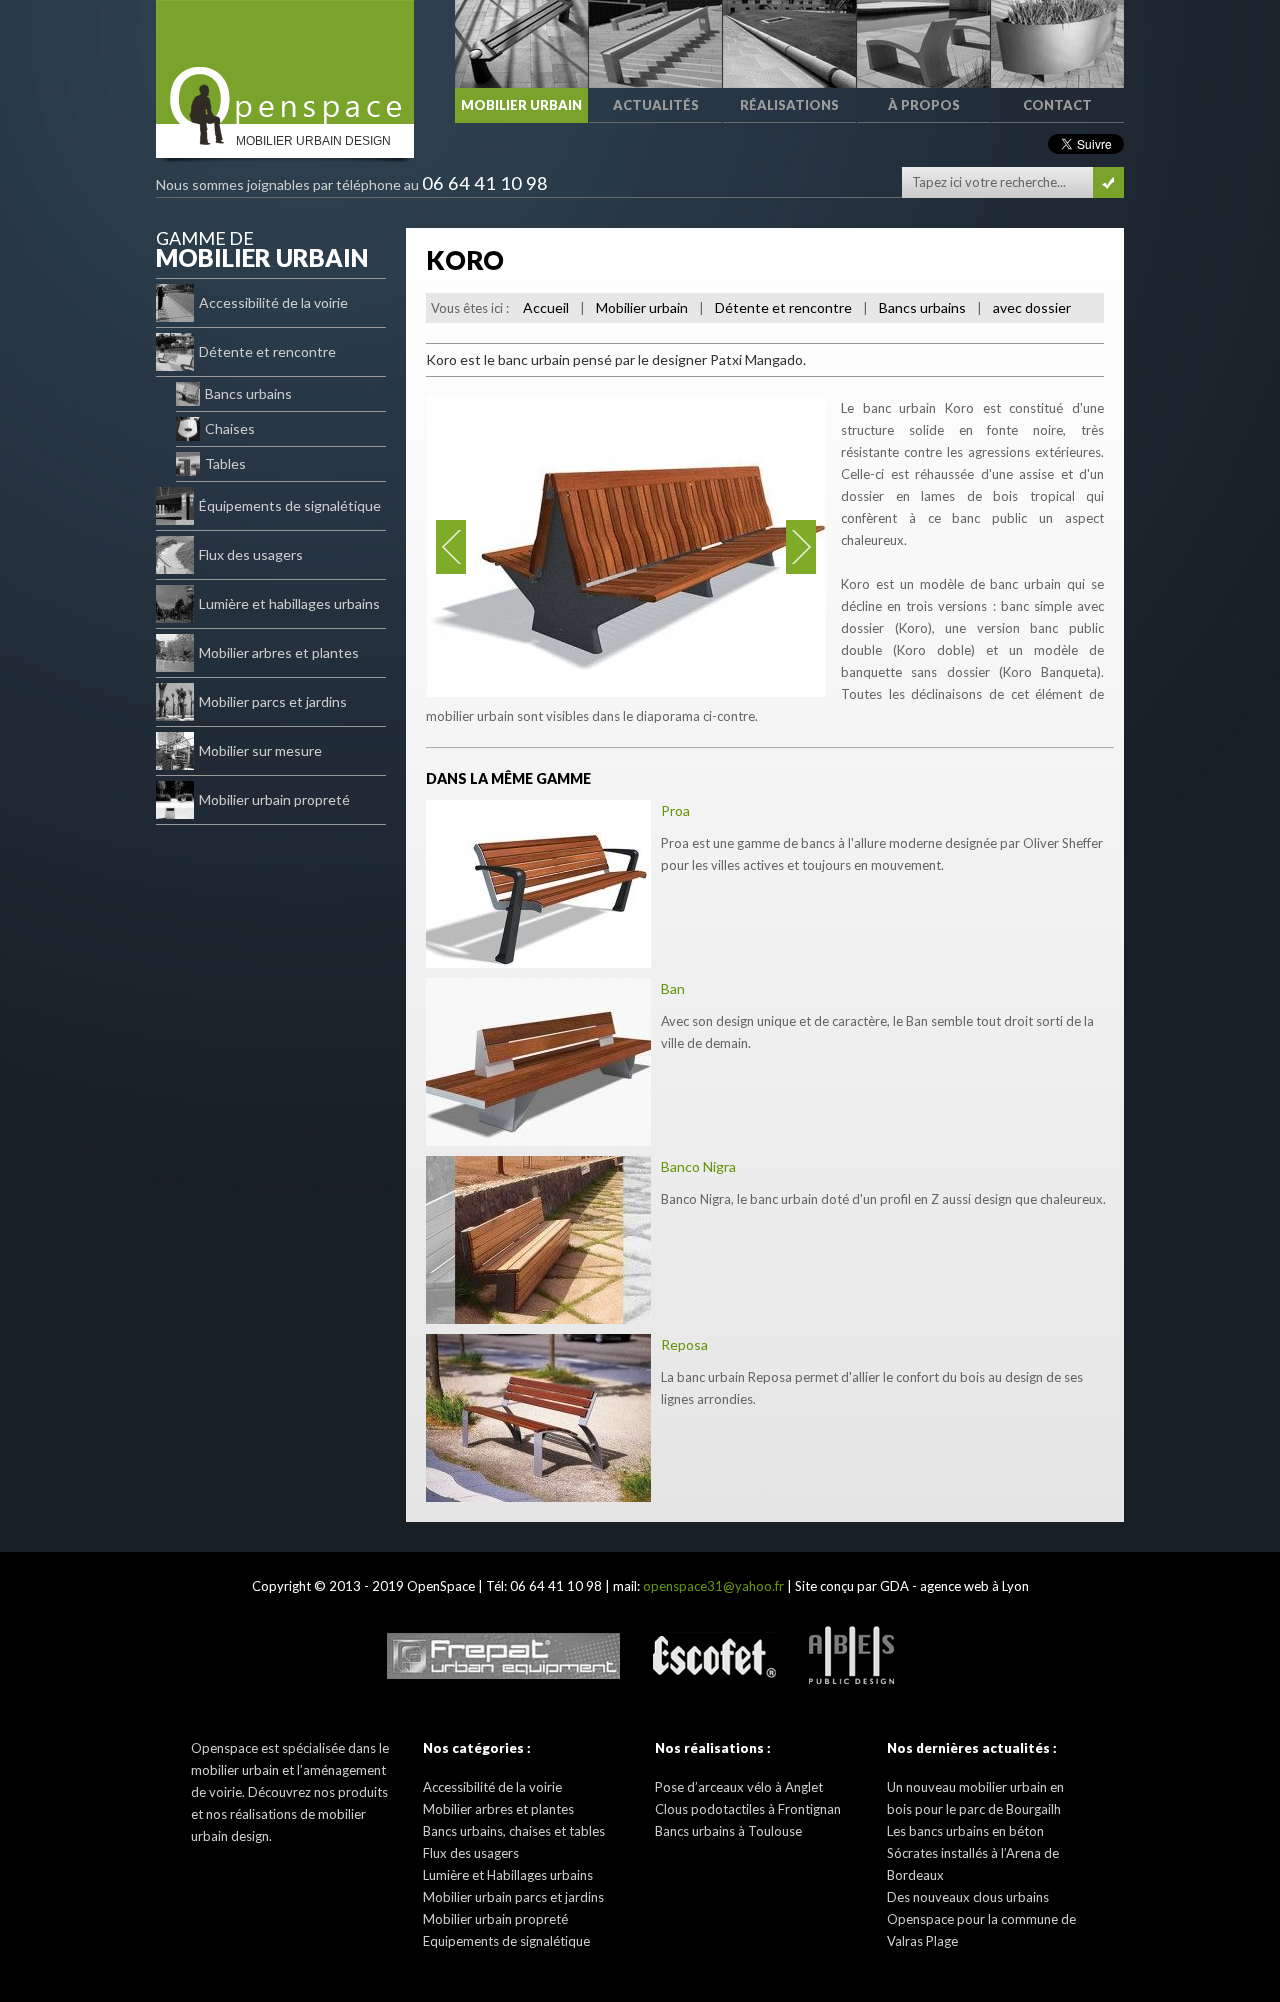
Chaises (230, 428)
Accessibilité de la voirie (273, 302)
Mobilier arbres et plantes (279, 652)
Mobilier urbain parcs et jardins (513, 1897)
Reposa (684, 1344)
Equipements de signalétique (506, 1941)
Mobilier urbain (642, 307)
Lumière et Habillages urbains (508, 1875)
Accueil (546, 307)
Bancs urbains (248, 393)
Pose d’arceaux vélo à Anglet (739, 1787)
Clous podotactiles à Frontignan (748, 1809)
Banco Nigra (698, 1166)
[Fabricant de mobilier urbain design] (285, 62)
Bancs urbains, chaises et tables (514, 1831)
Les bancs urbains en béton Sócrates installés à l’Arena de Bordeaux (973, 1853)
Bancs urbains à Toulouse (728, 1831)
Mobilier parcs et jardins (273, 701)
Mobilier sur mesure (260, 750)
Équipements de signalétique (290, 505)
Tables (225, 463)
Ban (673, 988)
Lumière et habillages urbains (289, 603)
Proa (675, 810)
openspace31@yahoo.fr (713, 1586)
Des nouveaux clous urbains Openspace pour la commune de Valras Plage (981, 1919)
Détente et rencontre (267, 351)
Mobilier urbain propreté (274, 799)
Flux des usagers (251, 554)
